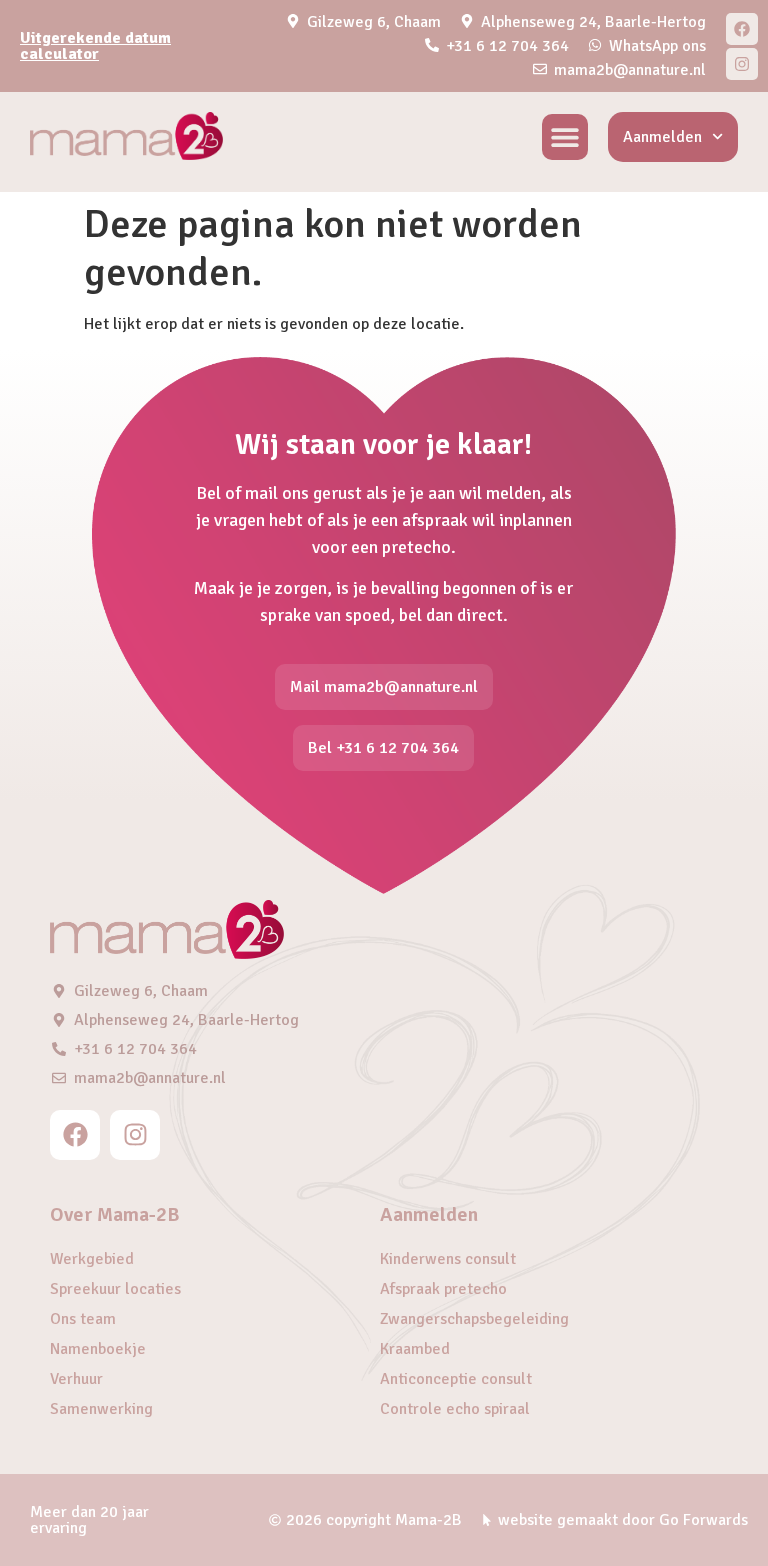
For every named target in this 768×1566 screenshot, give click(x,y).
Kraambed (415, 1349)
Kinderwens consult (448, 1259)
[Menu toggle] (565, 137)
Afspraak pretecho (443, 1289)
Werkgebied (92, 1259)
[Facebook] (742, 29)
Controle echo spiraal (455, 1409)
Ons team (83, 1319)
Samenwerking (101, 1409)
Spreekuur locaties (115, 1289)
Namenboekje (98, 1349)
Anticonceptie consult (456, 1379)
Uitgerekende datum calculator (95, 46)
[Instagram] (742, 64)
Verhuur (76, 1379)
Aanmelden (662, 137)
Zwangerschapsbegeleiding (474, 1319)
